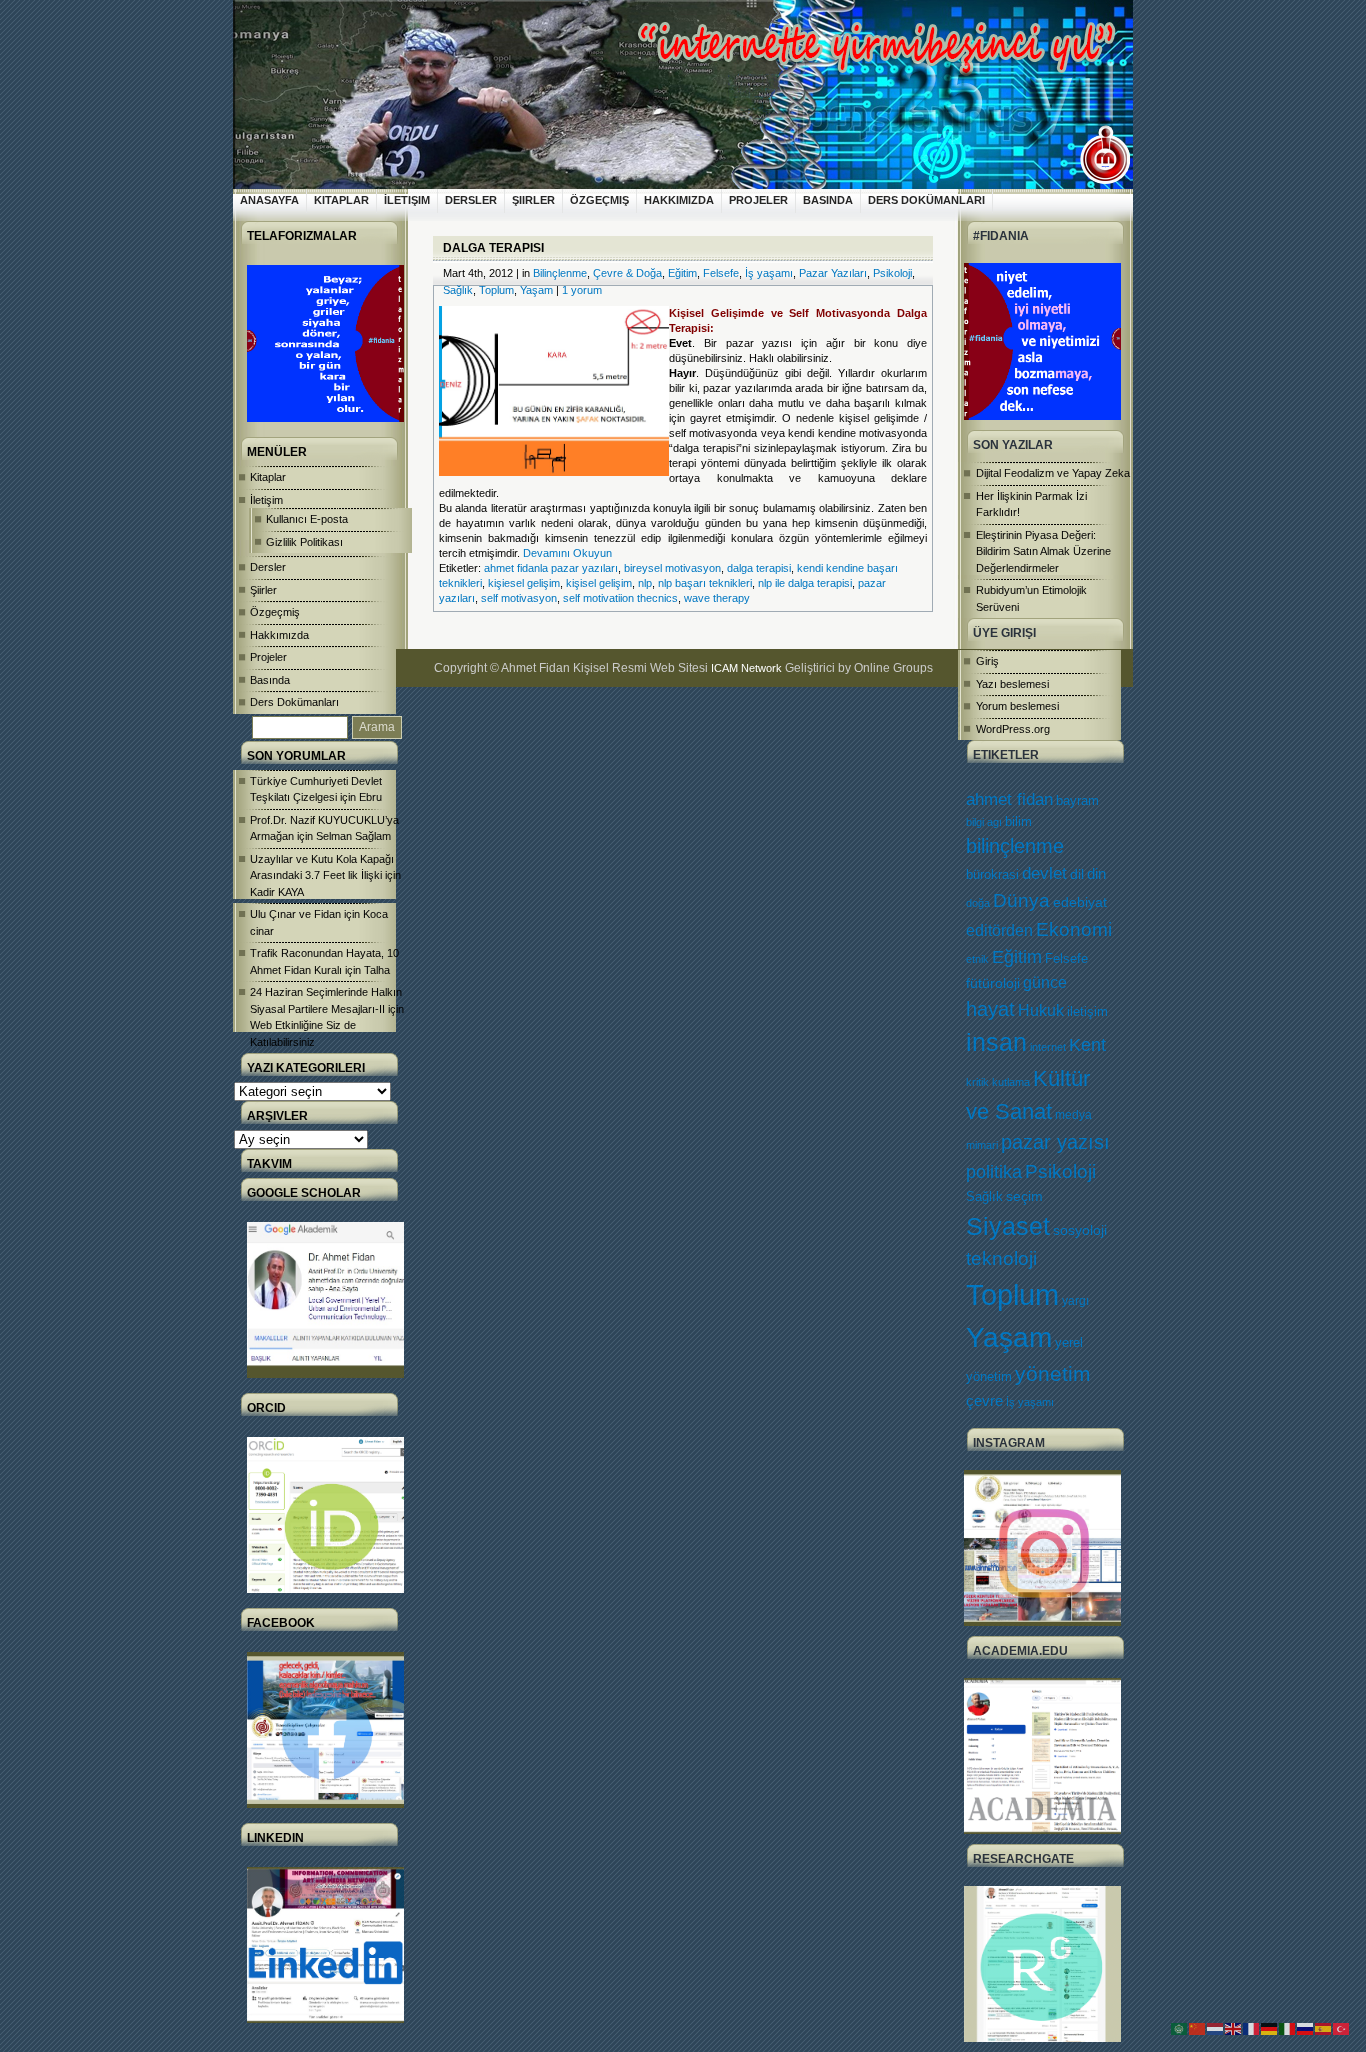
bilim (1018, 821)
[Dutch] (1216, 2028)
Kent (1087, 1044)
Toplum (1012, 1294)
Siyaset (1008, 1226)
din (1096, 874)
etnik (977, 959)
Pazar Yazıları (833, 273)
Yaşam (1009, 1337)
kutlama (1011, 1082)
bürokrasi (992, 875)
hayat (990, 1009)
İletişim (407, 200)
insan (996, 1042)
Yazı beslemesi (1012, 684)
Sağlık (984, 1196)
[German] (1270, 2028)
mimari (982, 1145)
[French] (1252, 2028)
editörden (999, 930)
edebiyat (1080, 902)
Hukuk (1041, 1010)
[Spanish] (1324, 2028)
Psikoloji (1060, 1171)
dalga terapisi (759, 568)
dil (1077, 874)
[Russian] (1306, 2028)
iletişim (1087, 1011)
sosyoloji (1080, 1230)
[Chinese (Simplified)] (1198, 2028)
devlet (1044, 873)
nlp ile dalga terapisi (805, 583)
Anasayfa (269, 200)
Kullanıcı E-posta (307, 519)
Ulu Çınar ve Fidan (295, 914)
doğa (978, 903)
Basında (828, 200)
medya (1073, 1115)
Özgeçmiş (599, 200)
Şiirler (533, 200)
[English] (1234, 2028)
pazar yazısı (1055, 1142)
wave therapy (717, 598)
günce (1045, 982)
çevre (984, 1400)
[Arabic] (1180, 2028)
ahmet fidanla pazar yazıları (551, 568)
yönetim (1053, 1374)
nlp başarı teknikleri (705, 583)
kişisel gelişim (599, 583)
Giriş (987, 661)
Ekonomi (1074, 929)
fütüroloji (993, 983)
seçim (1024, 1196)
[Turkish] (1342, 2028)
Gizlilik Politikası (304, 542)
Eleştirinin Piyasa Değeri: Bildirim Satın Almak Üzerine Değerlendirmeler (1043, 551)
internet (1048, 1047)
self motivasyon (519, 598)
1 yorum (582, 290)
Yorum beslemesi (1017, 706)
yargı (1075, 1301)
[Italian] (1288, 2028)
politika (994, 1172)
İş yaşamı (1030, 1402)
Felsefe (1066, 958)
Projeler (758, 200)
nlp (645, 583)
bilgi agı (984, 822)
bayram (1077, 800)
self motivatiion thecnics (620, 598)
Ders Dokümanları (926, 200)
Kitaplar (341, 200)
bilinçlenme (1015, 846)
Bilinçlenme (560, 273)
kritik (977, 1082)
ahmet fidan (1009, 799)
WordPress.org (1013, 729)
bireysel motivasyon (672, 568)
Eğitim (1017, 957)
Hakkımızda (679, 200)
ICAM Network (746, 668)
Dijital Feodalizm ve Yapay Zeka (1053, 473)
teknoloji (1001, 1258)
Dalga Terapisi (493, 248)
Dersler (471, 200)
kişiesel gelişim (524, 583)
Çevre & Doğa (627, 273)
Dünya (1021, 900)
